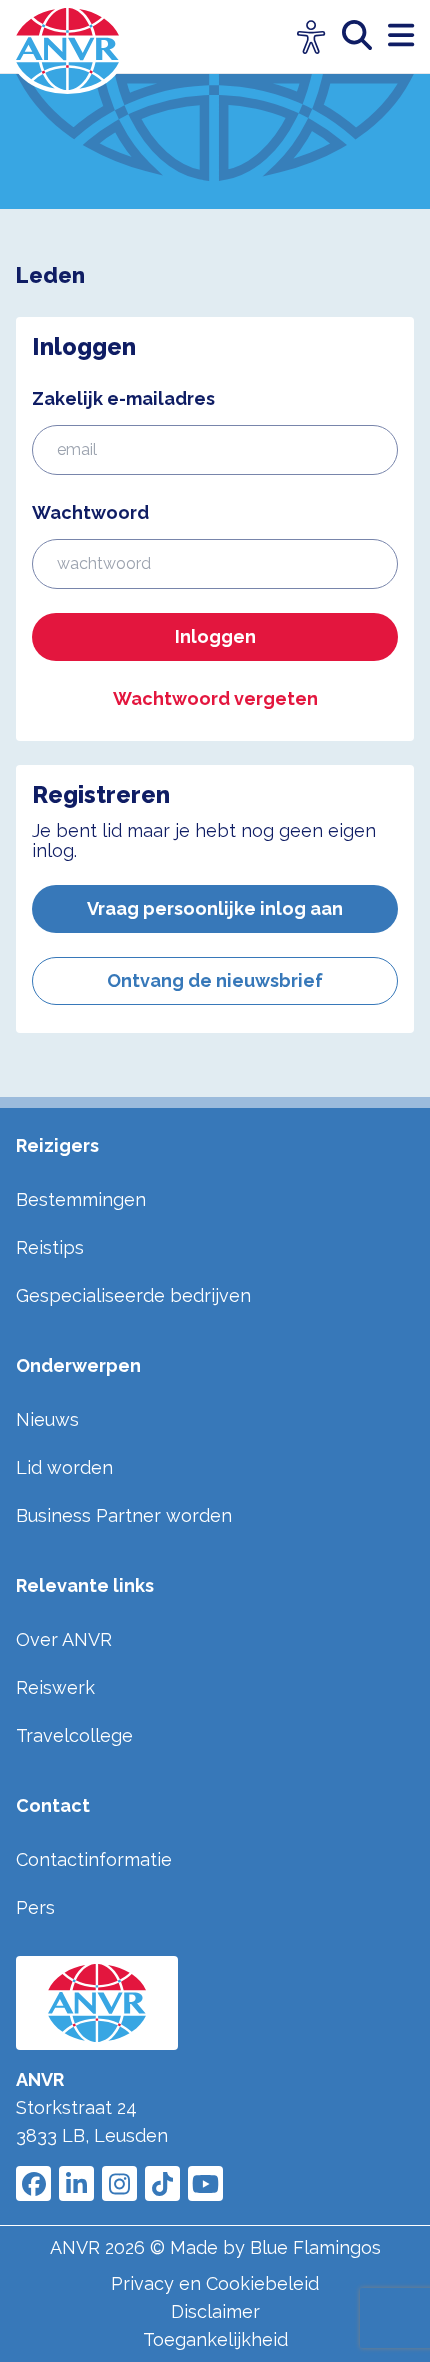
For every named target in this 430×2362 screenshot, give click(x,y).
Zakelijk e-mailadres (123, 398)
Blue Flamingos (315, 2247)
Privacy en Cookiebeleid (215, 2283)
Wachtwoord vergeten (215, 698)
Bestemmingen (81, 1199)
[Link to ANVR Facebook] (33, 2183)
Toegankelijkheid (215, 2339)
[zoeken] (365, 36)
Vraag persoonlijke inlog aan (215, 908)
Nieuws (47, 1419)
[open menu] (401, 36)
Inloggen (215, 636)
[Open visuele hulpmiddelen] (311, 37)
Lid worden (64, 1467)
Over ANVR (64, 1639)
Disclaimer (215, 2311)
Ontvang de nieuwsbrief (215, 980)
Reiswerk (55, 1687)
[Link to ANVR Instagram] (119, 2183)
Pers (35, 1907)
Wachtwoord (90, 512)
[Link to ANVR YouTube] (205, 2183)
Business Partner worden (124, 1515)
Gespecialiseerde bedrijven (133, 1295)
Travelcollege (74, 1735)
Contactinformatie (94, 1859)
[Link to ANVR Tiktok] (162, 2183)
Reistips (50, 1247)
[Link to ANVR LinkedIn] (76, 2183)
